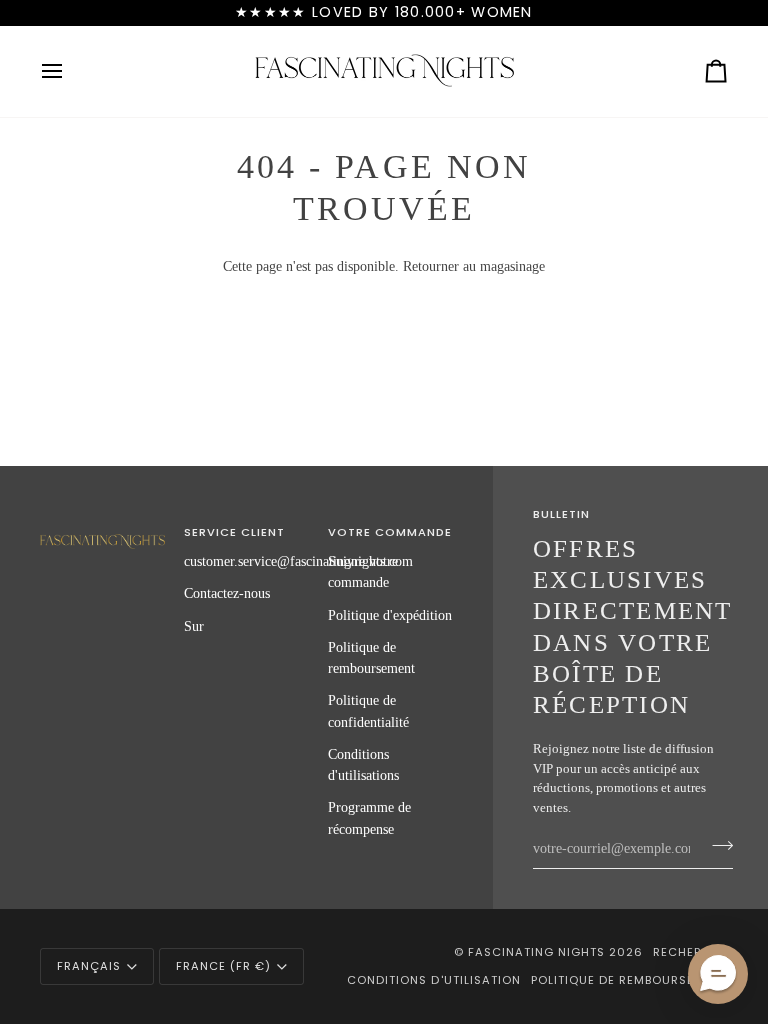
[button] (102, 529)
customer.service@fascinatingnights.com (298, 561)
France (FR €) (223, 966)
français (89, 966)
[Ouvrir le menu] (70, 71)
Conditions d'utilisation (433, 980)
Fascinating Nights (536, 952)
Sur (194, 626)
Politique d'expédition (390, 615)
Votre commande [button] (390, 532)
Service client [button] (234, 532)
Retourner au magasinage (474, 266)
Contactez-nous (227, 593)
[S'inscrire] (716, 846)
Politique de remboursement (629, 980)
